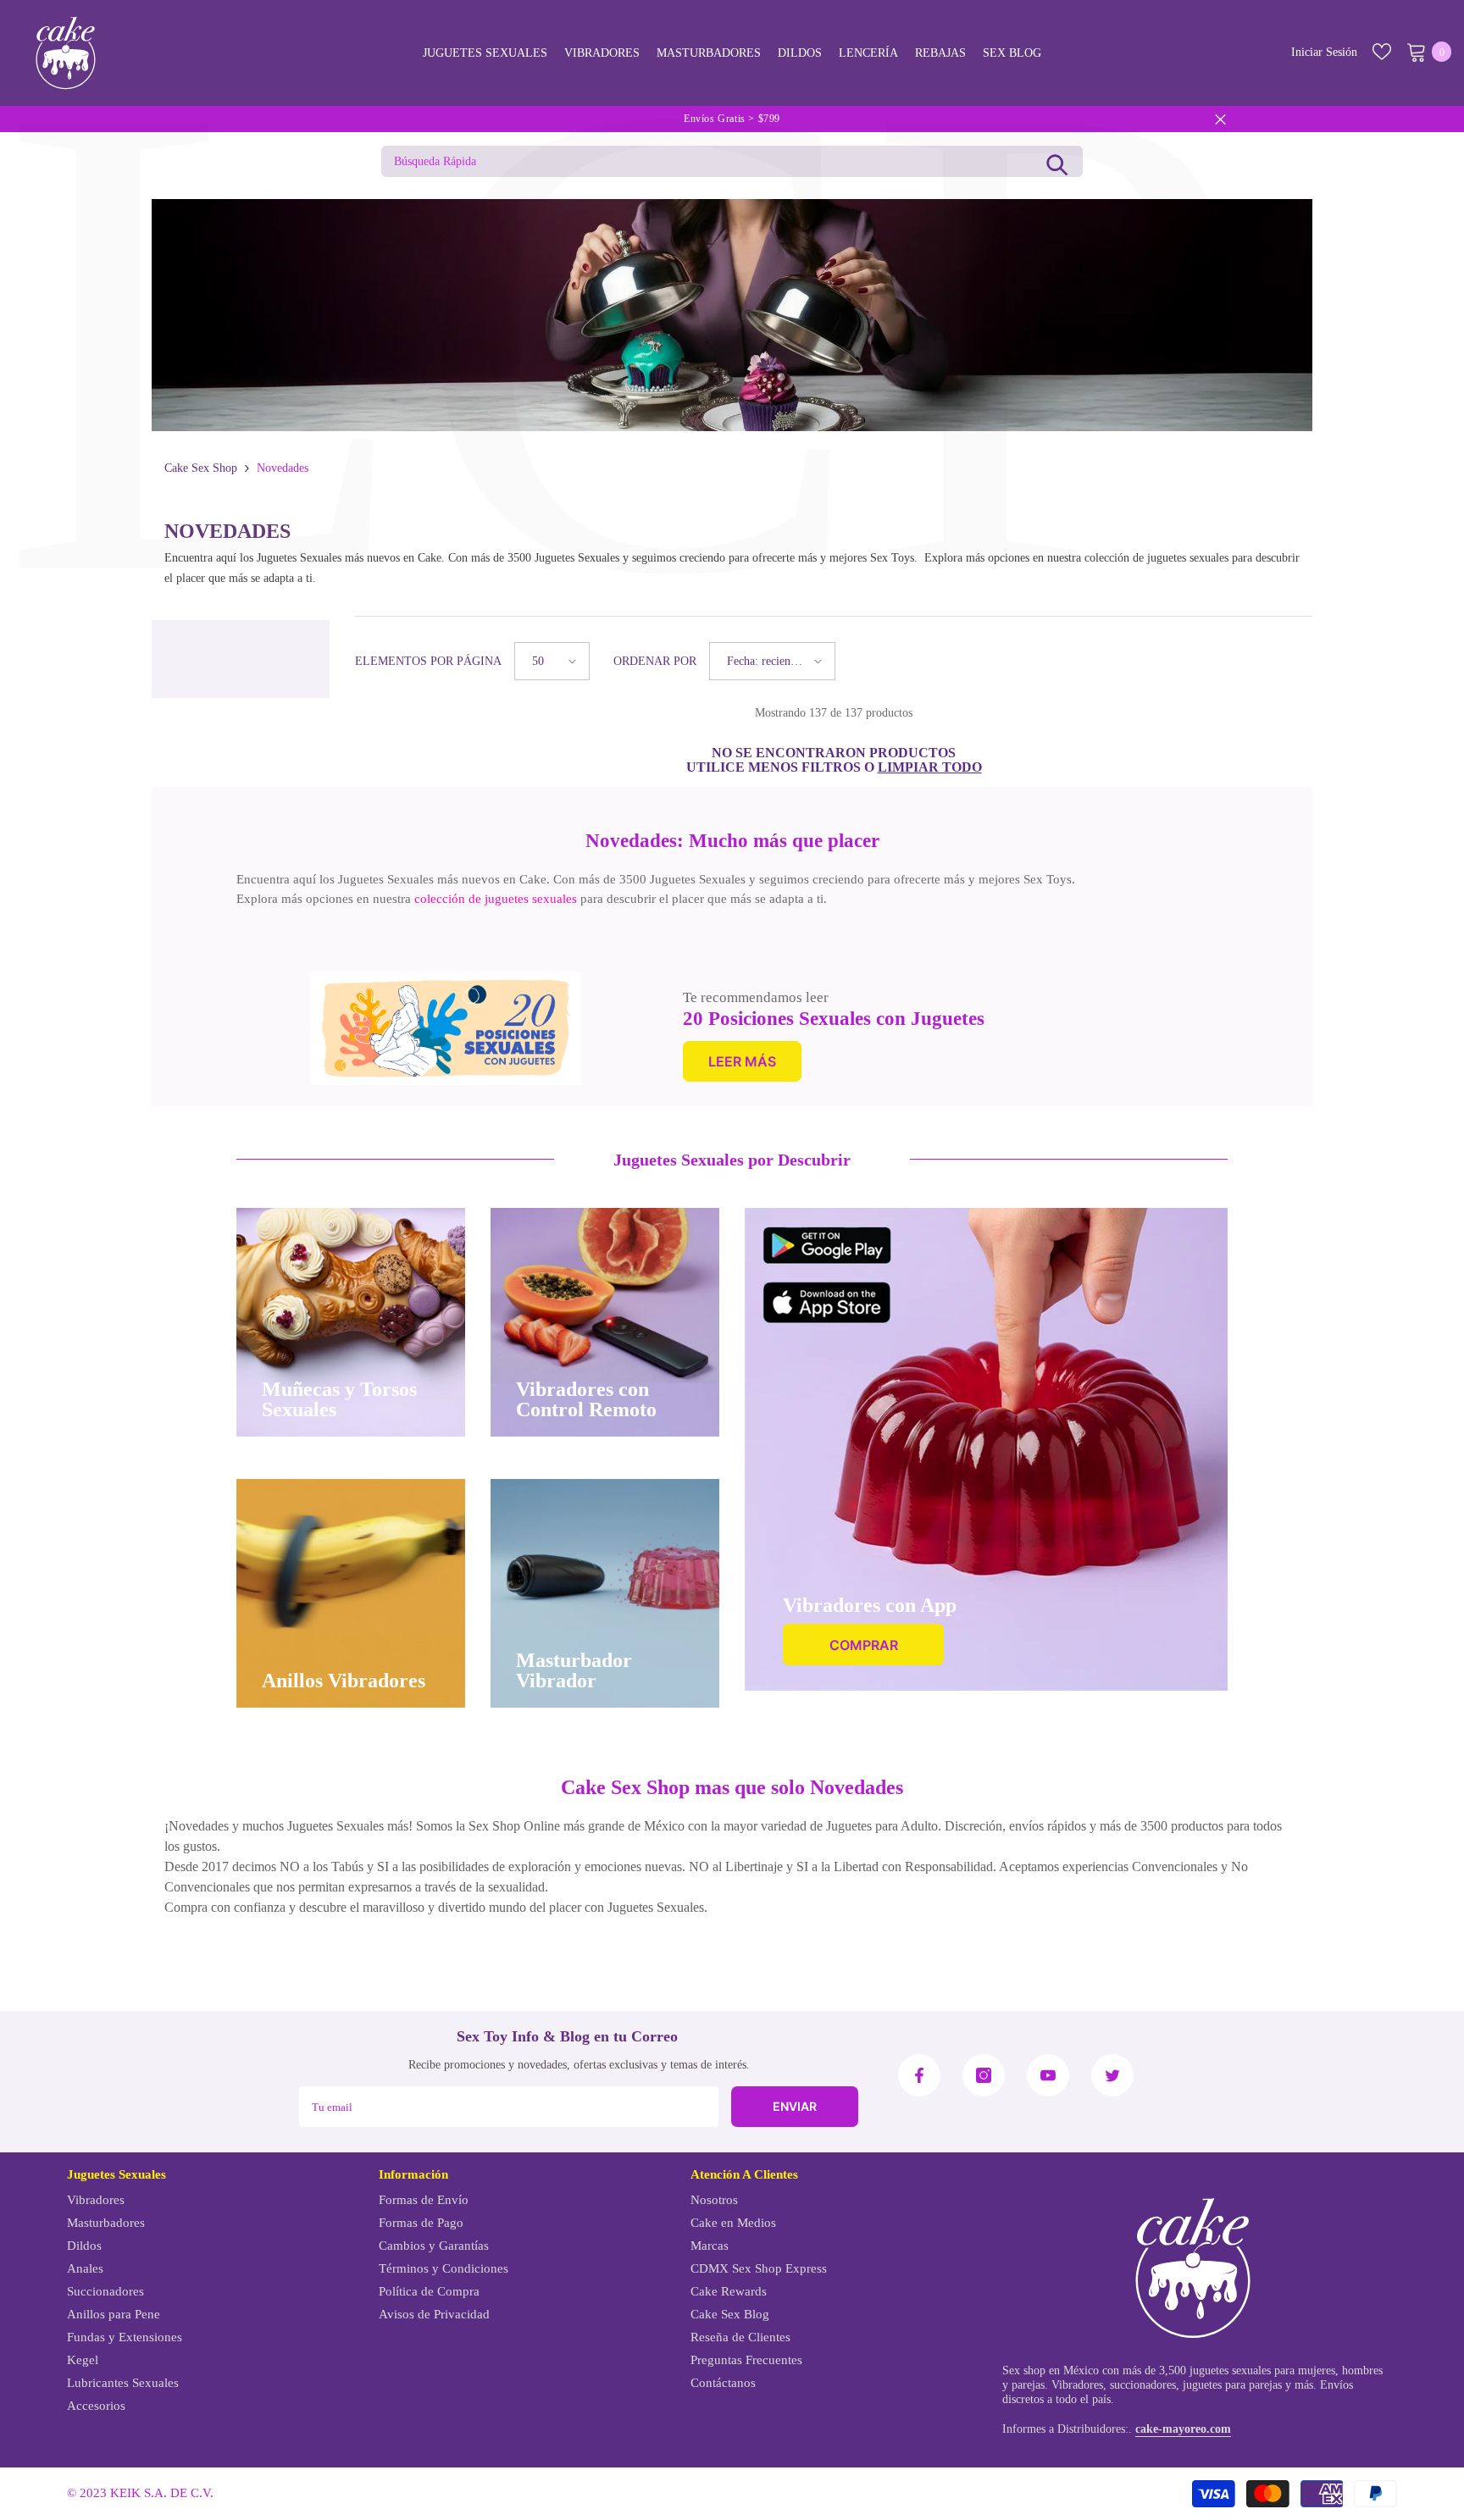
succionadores (1143, 2385)
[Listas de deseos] (1382, 52)
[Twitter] (1112, 2075)
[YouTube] (1048, 2075)
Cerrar (1220, 119)
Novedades (283, 468)
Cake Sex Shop (201, 468)
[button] (552, 661)
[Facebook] (919, 2075)
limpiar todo (930, 767)
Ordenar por (655, 661)
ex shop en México (1054, 2370)
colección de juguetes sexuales (496, 899)
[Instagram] (984, 2075)
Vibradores (1077, 2385)
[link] (446, 1028)
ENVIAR (795, 2106)
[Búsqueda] (1057, 161)
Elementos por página (428, 661)
